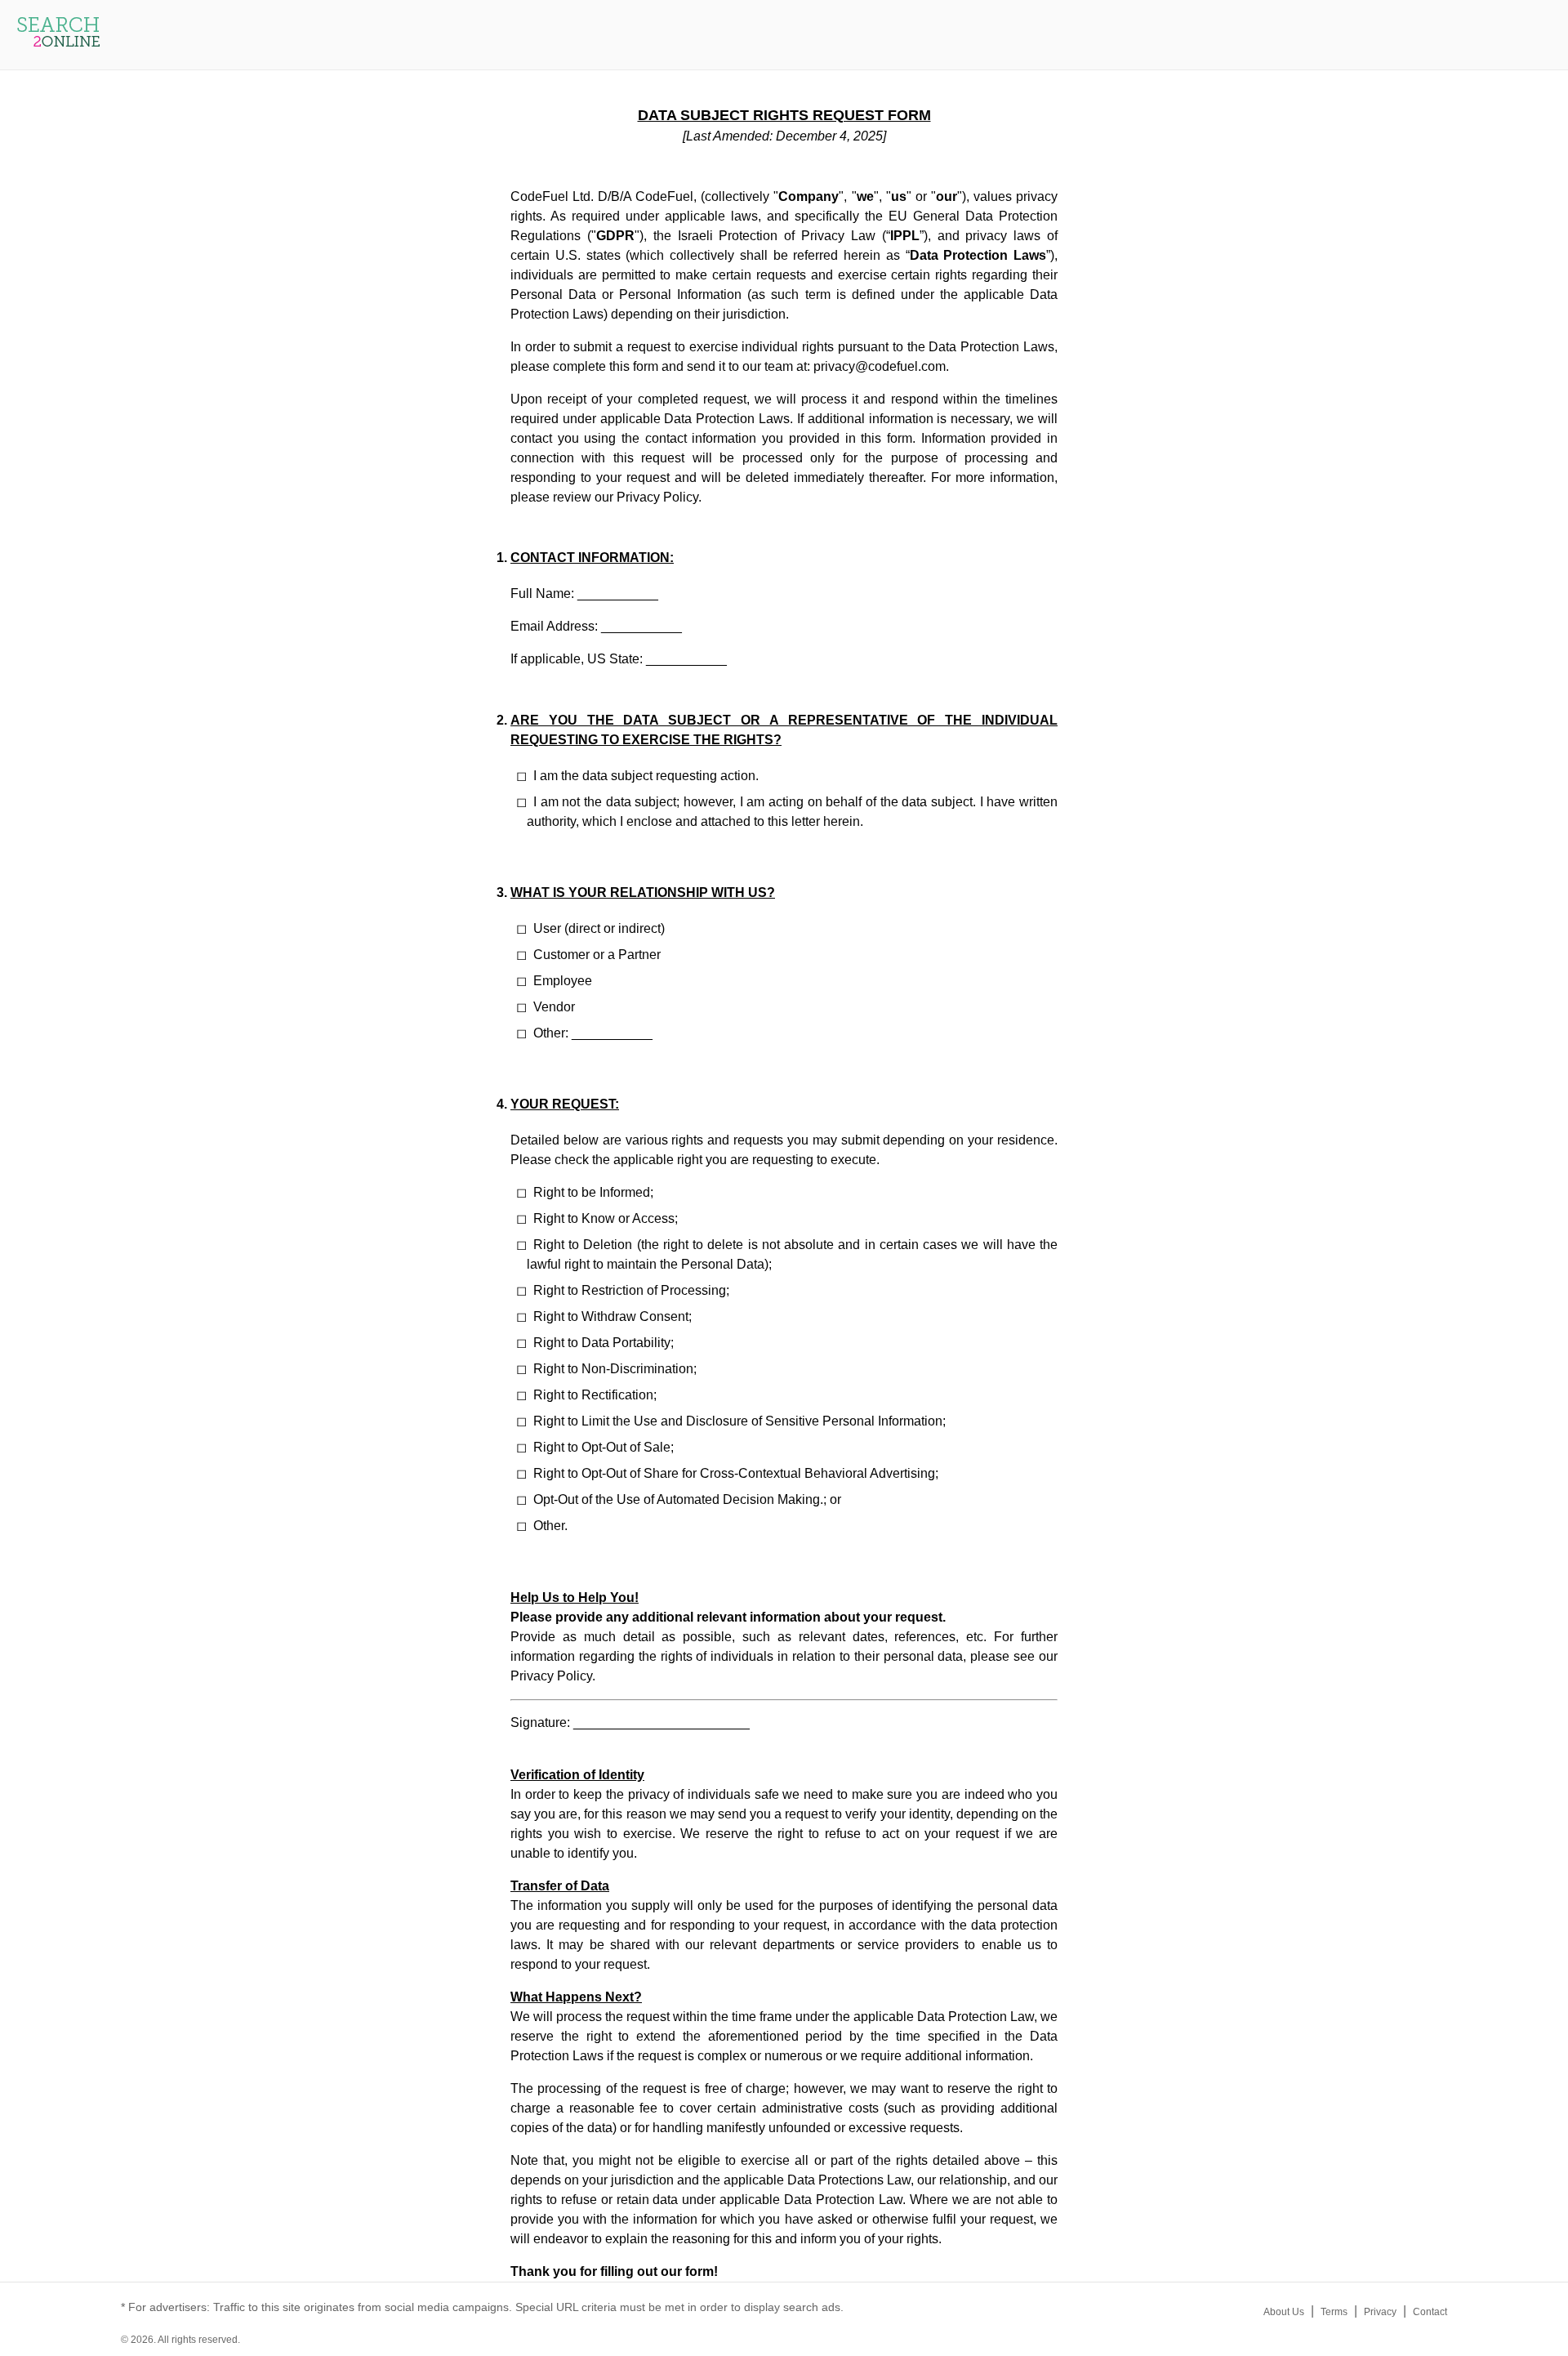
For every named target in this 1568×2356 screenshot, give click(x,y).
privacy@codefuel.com (880, 366)
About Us (1284, 2312)
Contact (1430, 2312)
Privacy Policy (657, 497)
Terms (1334, 2312)
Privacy (1380, 2312)
